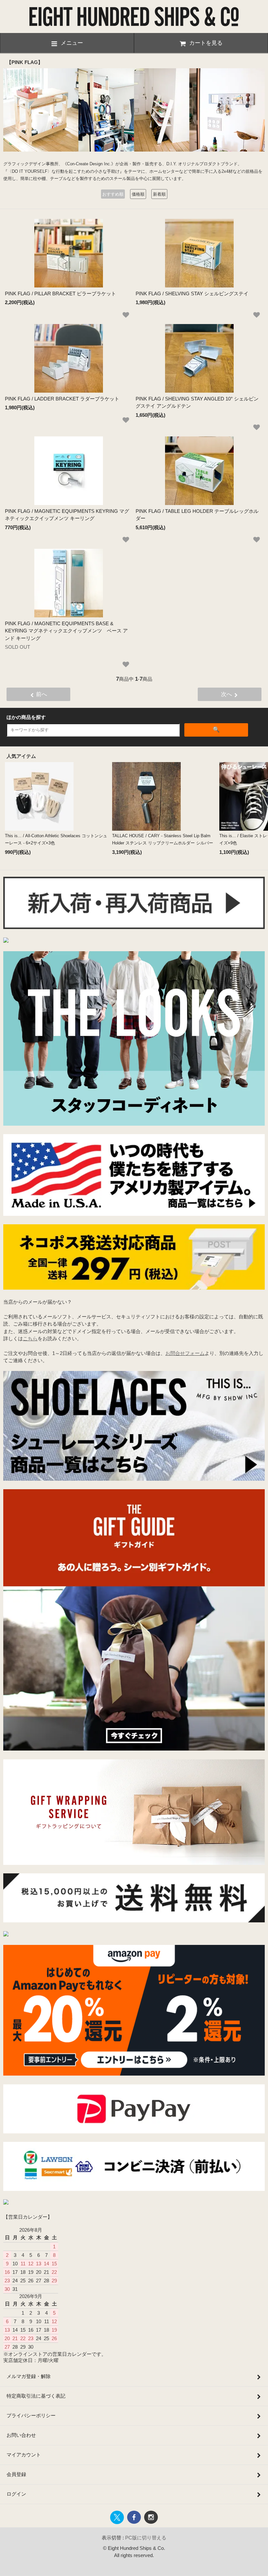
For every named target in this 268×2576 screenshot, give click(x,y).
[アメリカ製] (134, 1214)
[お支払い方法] (134, 2132)
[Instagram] (6, 1935)
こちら (30, 1338)
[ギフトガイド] (134, 1749)
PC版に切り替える (146, 2538)
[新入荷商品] (134, 927)
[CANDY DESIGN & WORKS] (6, 941)
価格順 (138, 194)
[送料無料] (134, 1921)
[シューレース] (134, 1479)
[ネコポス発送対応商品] (134, 1288)
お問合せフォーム (185, 1353)
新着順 (159, 194)
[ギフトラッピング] (134, 1863)
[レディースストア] (6, 2203)
